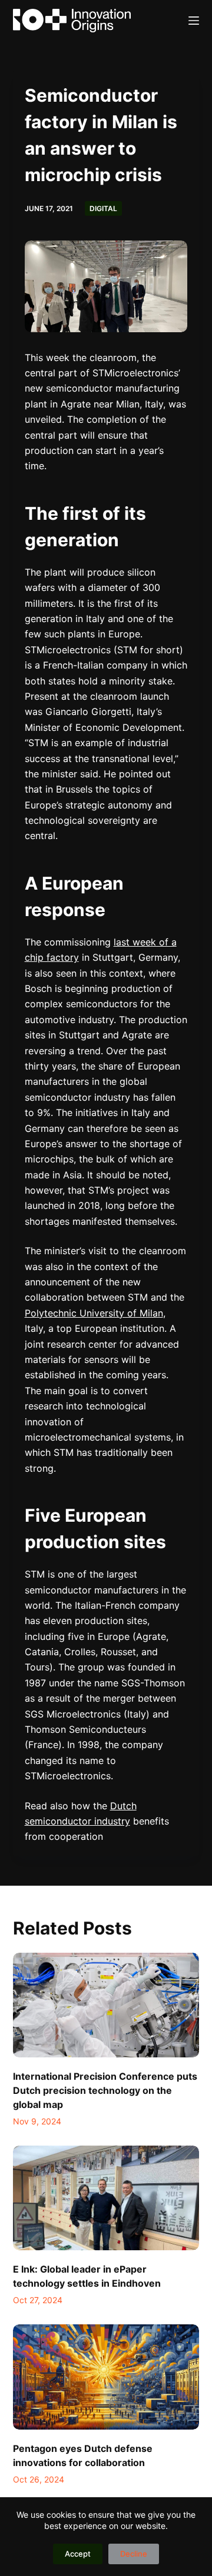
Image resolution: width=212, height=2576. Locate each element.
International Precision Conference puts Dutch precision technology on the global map (105, 2090)
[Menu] (194, 21)
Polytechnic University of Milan (94, 1313)
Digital (103, 208)
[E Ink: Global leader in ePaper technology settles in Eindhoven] (106, 2198)
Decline (134, 2554)
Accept (78, 2554)
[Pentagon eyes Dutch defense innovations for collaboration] (106, 2377)
